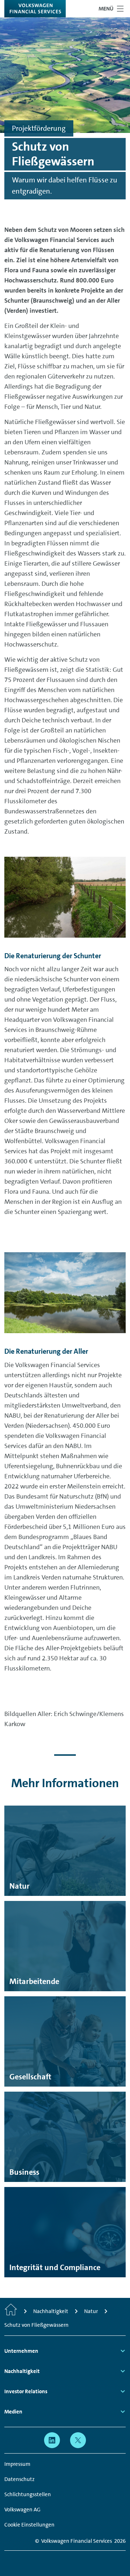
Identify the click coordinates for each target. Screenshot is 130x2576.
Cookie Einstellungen (29, 2525)
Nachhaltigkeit (22, 2371)
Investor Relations (26, 2391)
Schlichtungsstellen (28, 2494)
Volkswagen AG (22, 2510)
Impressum (17, 2464)
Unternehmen (21, 2351)
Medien (13, 2412)
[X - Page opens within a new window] (78, 2440)
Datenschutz (19, 2479)
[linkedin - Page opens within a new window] (52, 2440)
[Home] (11, 2311)
